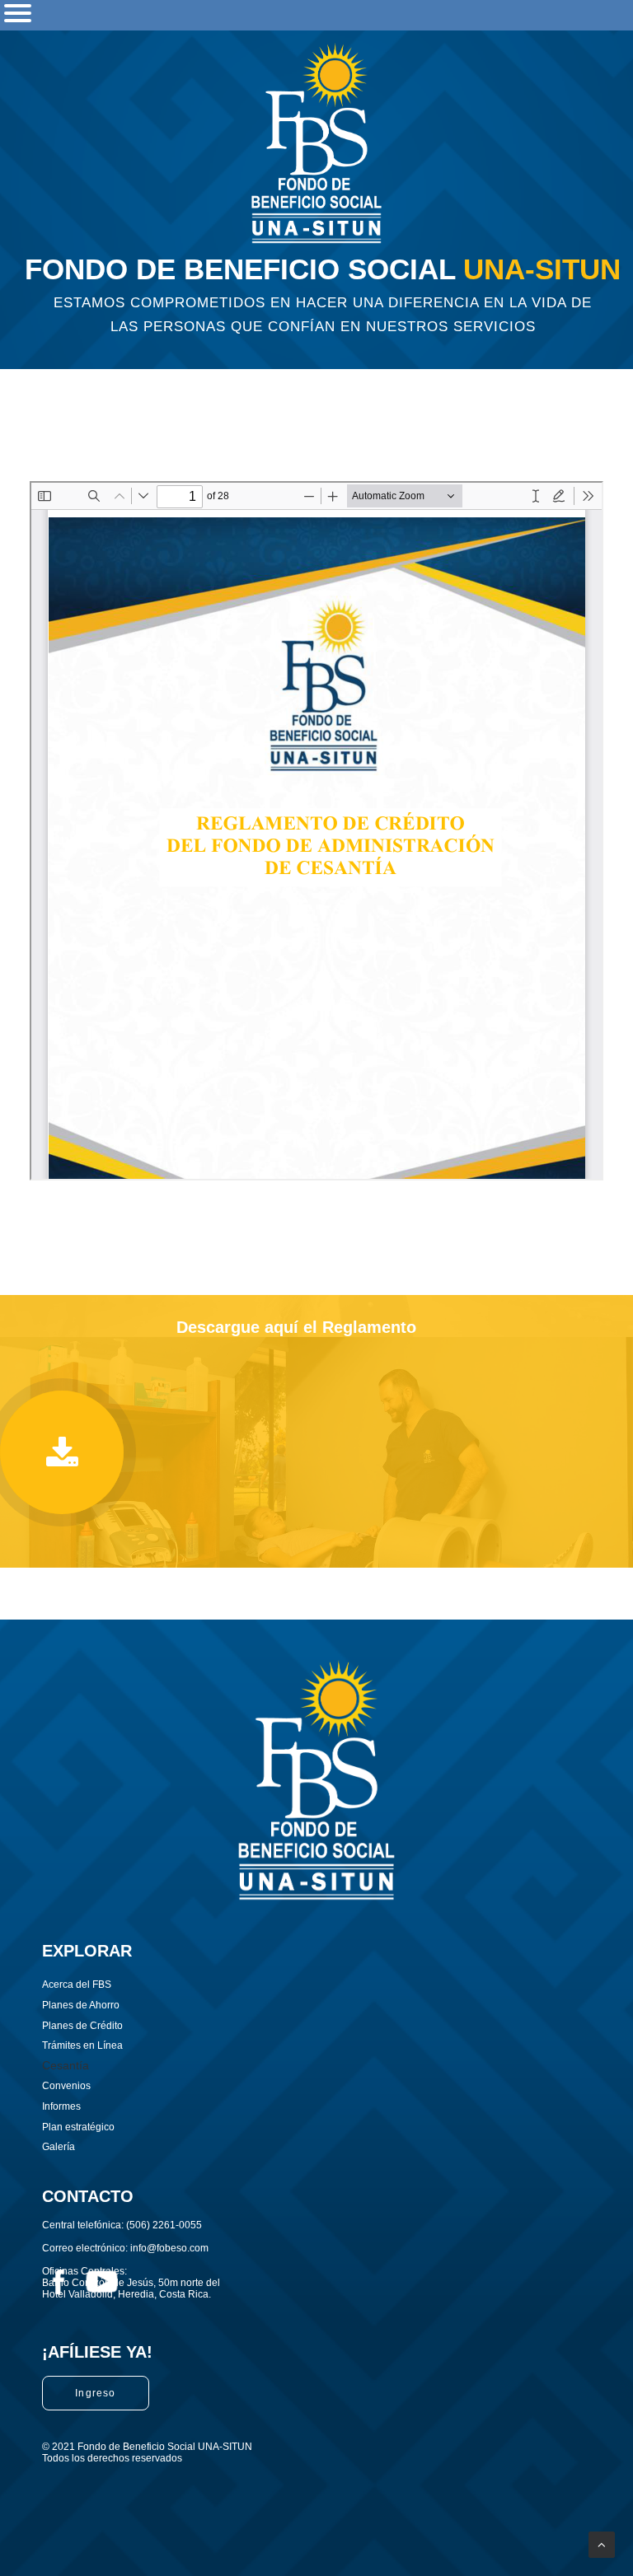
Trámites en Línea (82, 2045)
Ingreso (95, 2393)
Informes (61, 2106)
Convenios (66, 2086)
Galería (59, 2147)
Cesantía (66, 2065)
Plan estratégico (78, 2127)
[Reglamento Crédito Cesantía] (62, 1452)
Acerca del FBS (77, 1985)
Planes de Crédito (82, 2026)
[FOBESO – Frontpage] (316, 143)
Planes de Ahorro (81, 2005)
